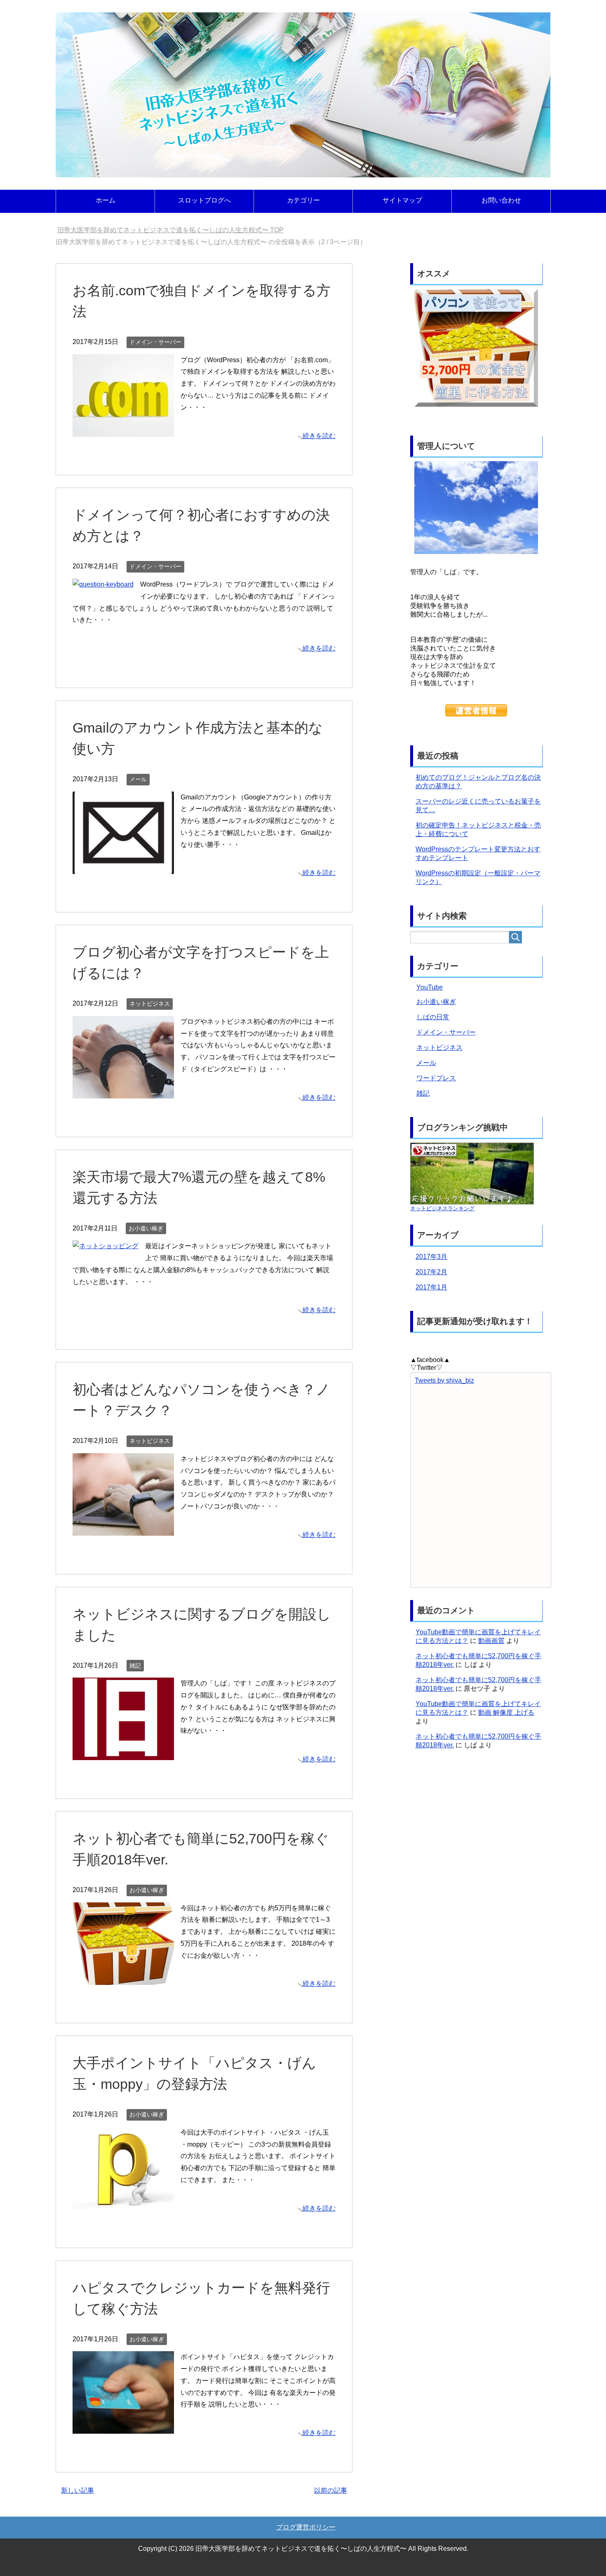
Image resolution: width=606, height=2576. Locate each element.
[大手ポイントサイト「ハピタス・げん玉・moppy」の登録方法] (123, 2203)
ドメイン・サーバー (155, 342)
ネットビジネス (150, 1004)
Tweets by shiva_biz (444, 1380)
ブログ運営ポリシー (306, 2527)
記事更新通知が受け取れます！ (475, 1321)
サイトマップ (402, 200)
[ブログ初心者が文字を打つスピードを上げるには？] (123, 1092)
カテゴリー (303, 200)
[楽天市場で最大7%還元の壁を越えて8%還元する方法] (106, 1246)
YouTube (430, 987)
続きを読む (319, 436)
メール (138, 779)
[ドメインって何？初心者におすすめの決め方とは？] (103, 584)
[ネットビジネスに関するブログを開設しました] (123, 1754)
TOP (170, 230)
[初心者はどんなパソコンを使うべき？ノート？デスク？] (123, 1529)
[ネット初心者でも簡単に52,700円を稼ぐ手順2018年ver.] (123, 1979)
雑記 (135, 1666)
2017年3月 (431, 1257)
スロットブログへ (204, 200)
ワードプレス (436, 1078)
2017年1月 (431, 1287)
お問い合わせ (501, 200)
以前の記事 (331, 2490)
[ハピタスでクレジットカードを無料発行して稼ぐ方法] (123, 2427)
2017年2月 (431, 1272)
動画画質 (491, 1641)
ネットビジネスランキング (442, 1208)
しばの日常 (433, 1017)
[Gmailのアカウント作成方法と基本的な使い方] (123, 868)
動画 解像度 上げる (506, 1712)
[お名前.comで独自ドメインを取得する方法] (123, 430)
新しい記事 (78, 2490)
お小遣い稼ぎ (146, 1228)
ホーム (106, 200)
